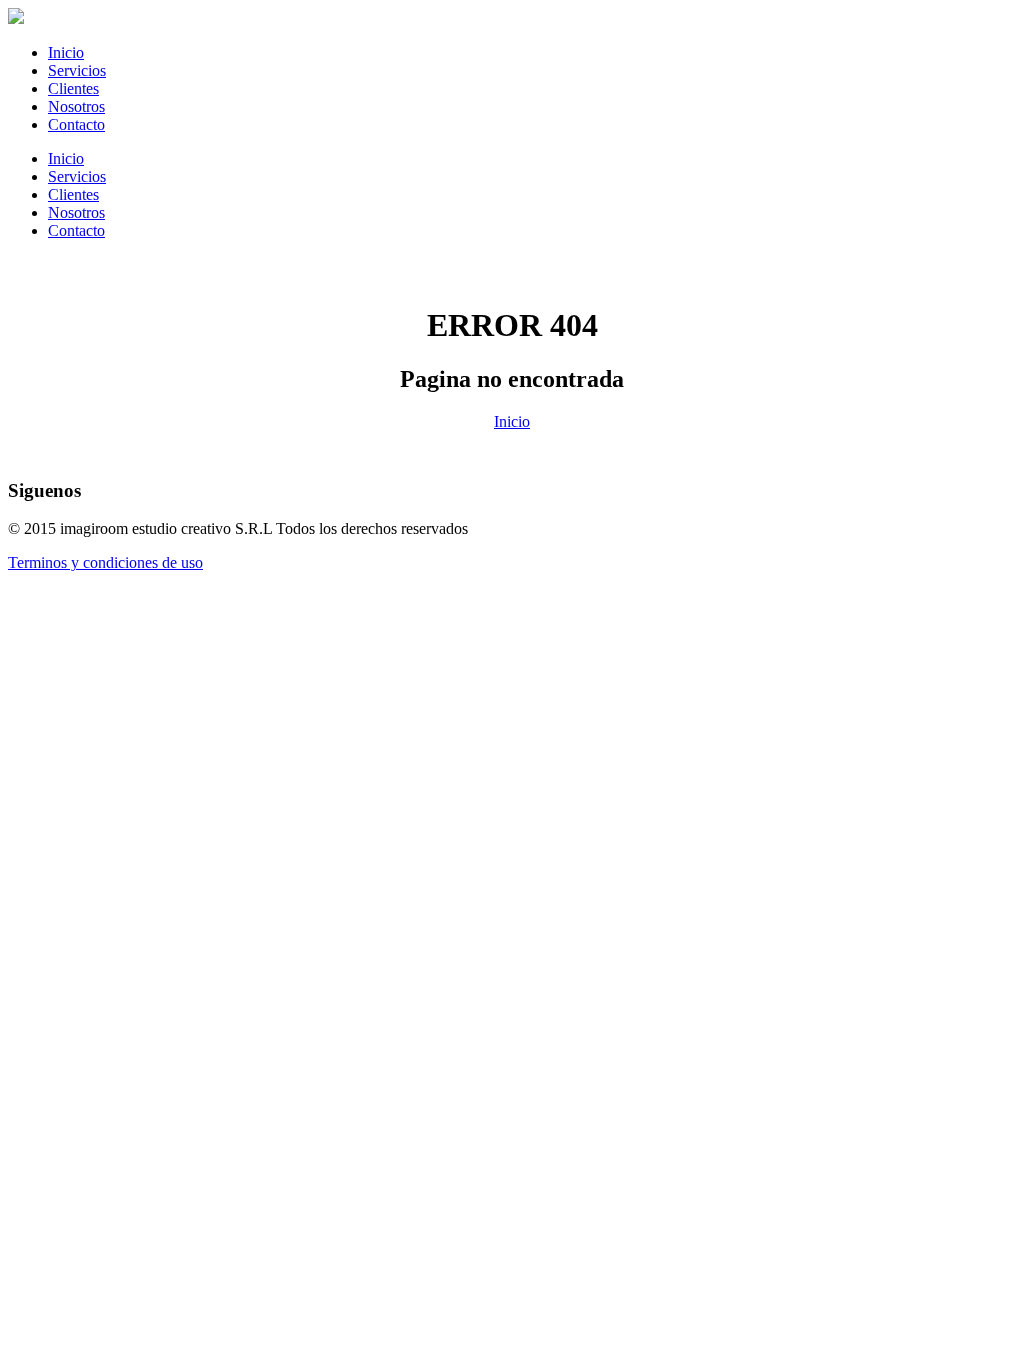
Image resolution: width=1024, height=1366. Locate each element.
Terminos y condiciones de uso (105, 562)
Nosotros (76, 106)
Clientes (73, 88)
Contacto (76, 124)
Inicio (66, 52)
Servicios (77, 70)
